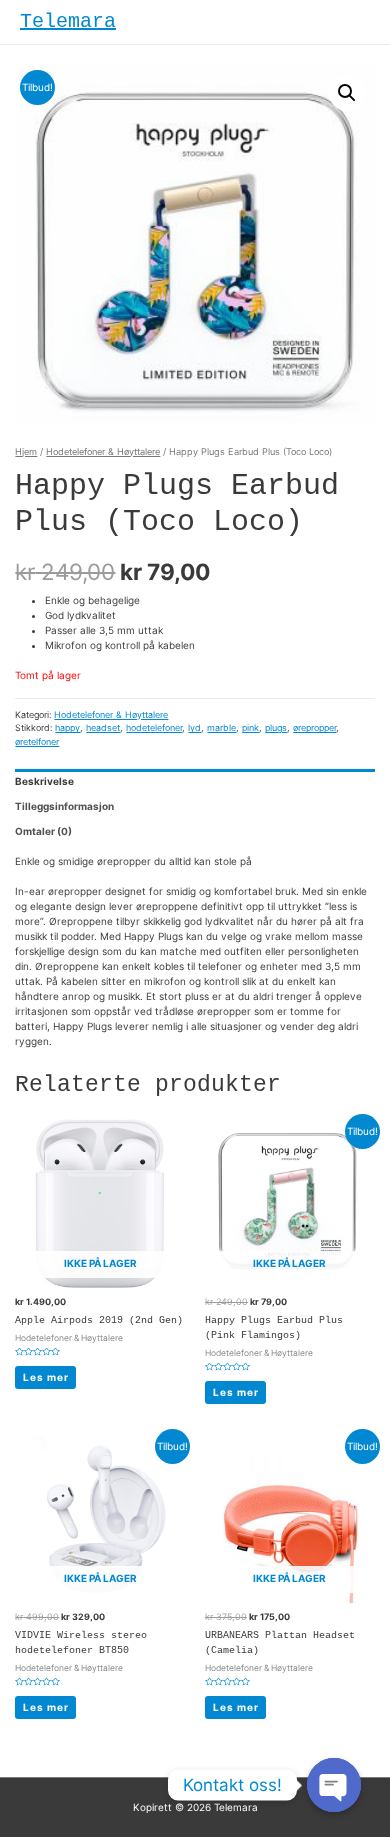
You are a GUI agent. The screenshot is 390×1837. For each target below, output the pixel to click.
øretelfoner (37, 741)
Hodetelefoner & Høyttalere (103, 451)
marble (221, 727)
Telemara (68, 21)
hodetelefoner (154, 727)
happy (67, 727)
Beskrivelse (44, 781)
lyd (194, 727)
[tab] (194, 781)
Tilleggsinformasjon (64, 806)
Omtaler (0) (43, 831)
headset (103, 727)
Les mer (46, 1377)
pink (250, 727)
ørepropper (314, 727)
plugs (276, 727)
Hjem (26, 451)
